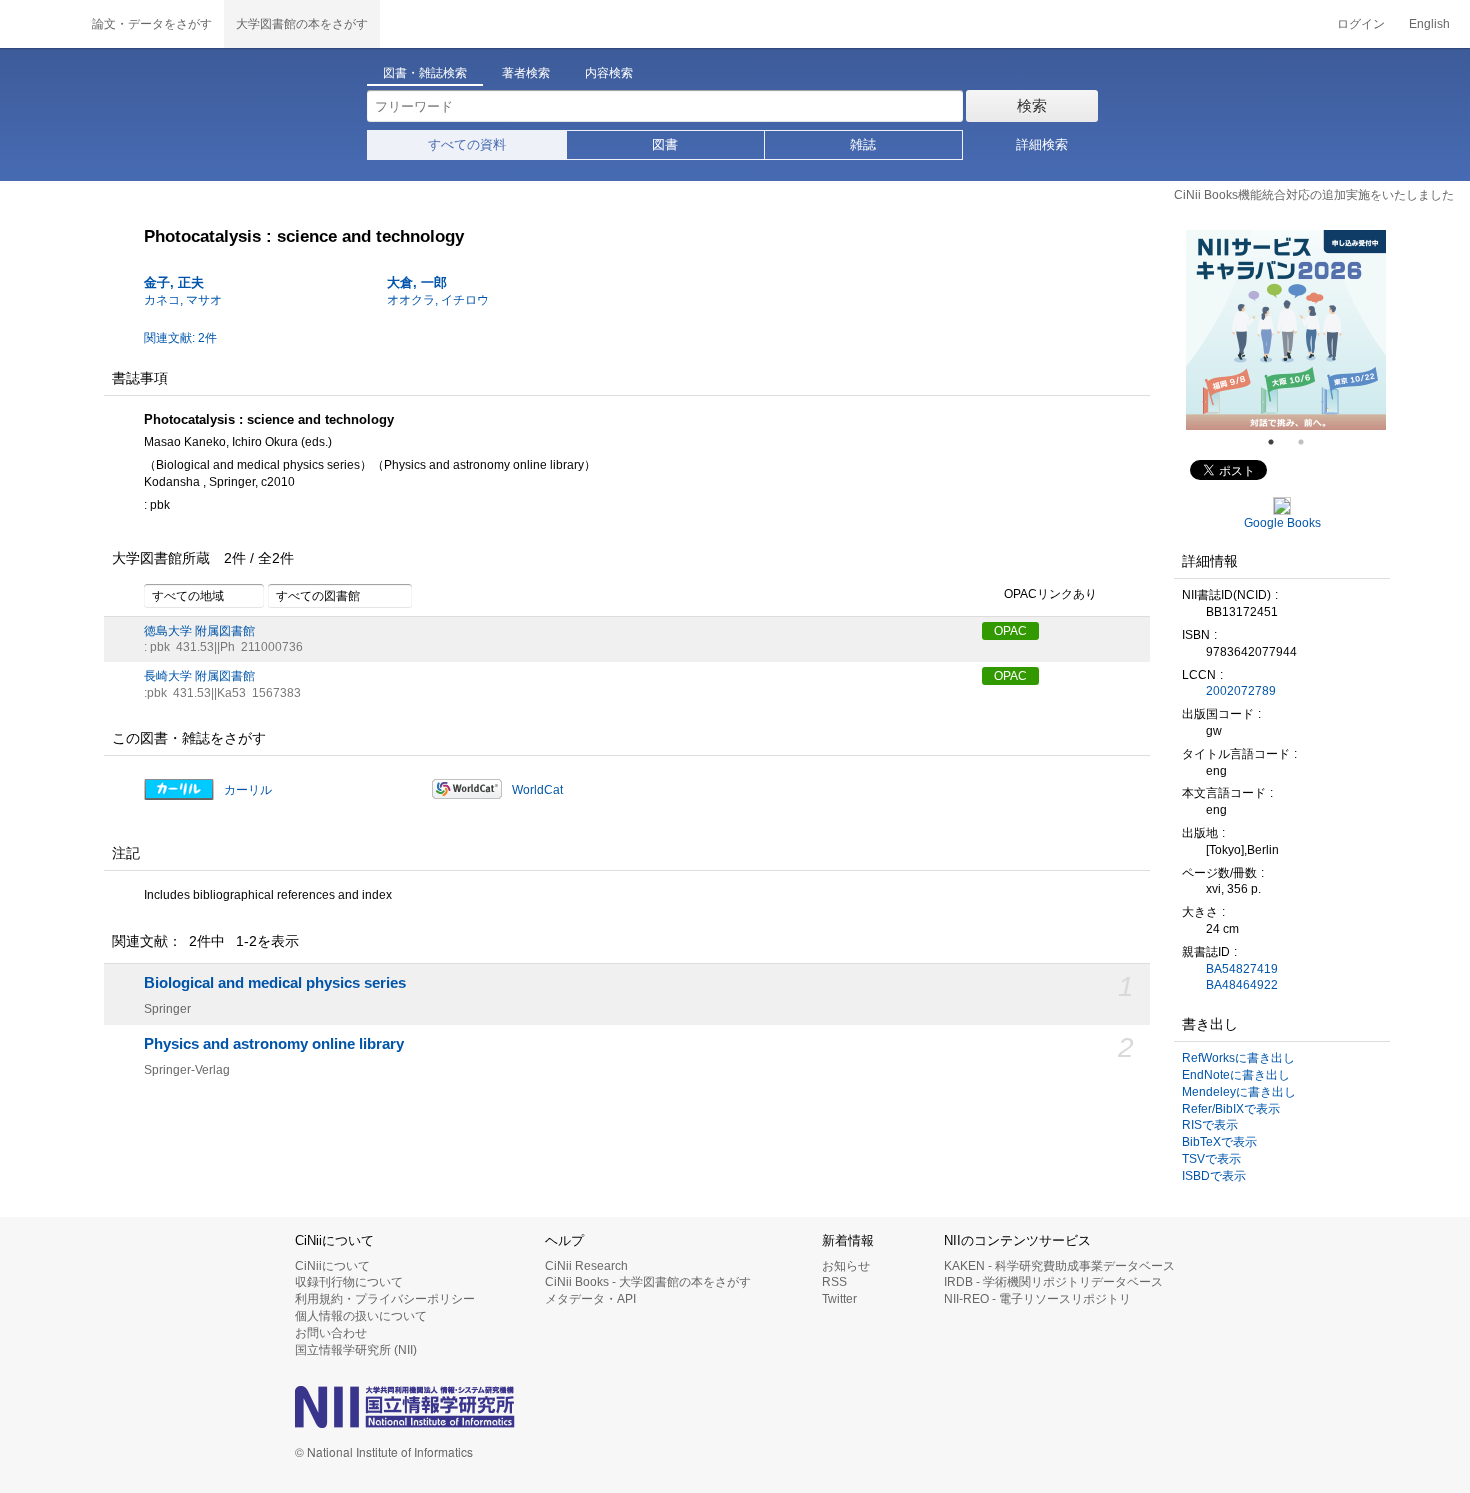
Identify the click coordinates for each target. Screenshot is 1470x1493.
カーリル (248, 790)
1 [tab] (1279, 442)
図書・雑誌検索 (425, 73)
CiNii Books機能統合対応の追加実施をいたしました (1314, 195)
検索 (1032, 105)
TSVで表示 (1211, 1159)
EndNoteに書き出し (1236, 1075)
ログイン (1361, 24)
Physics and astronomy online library (274, 1044)
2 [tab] (1309, 442)
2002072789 (1241, 691)
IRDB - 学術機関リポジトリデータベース (1053, 1282)
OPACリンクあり (1050, 594)
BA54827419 (1242, 969)
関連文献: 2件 (180, 338)
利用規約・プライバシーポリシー (385, 1299)
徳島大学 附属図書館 (199, 631)
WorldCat (537, 790)
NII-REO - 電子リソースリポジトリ (1037, 1299)
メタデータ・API (590, 1299)
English (1429, 24)
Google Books (1282, 523)
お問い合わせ (331, 1333)
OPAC (1010, 631)
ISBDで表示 (1214, 1176)
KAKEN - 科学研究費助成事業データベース (1059, 1266)
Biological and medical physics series (275, 983)
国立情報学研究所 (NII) (356, 1350)
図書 (665, 144)
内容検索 (609, 73)
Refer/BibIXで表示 (1231, 1109)
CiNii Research (586, 1266)
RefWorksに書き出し (1238, 1058)
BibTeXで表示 (1219, 1142)
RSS (834, 1282)
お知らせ (846, 1266)
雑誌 (863, 144)
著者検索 (526, 73)
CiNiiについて (332, 1266)
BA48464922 (1242, 985)
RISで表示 (1210, 1125)
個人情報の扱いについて (361, 1316)
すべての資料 (467, 144)
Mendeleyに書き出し (1239, 1092)
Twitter (839, 1299)
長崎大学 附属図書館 (199, 676)
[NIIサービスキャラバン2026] (1286, 330)
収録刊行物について (349, 1282)
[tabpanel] (1286, 330)
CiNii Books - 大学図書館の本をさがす (648, 1282)
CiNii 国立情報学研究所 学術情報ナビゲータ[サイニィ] (40, 24)
